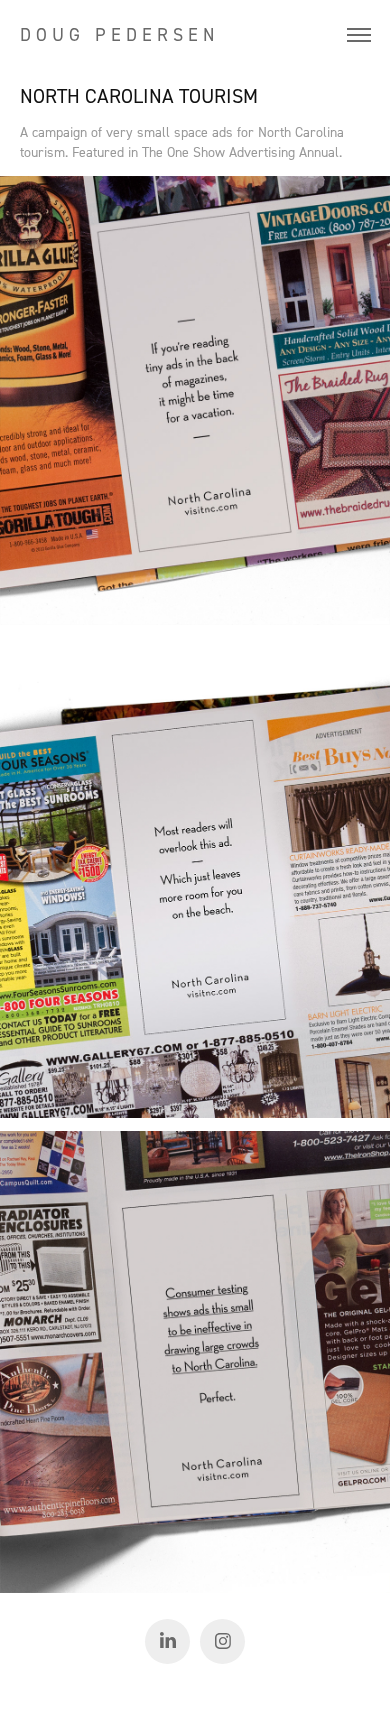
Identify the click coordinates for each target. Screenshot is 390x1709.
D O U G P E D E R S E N (117, 34)
